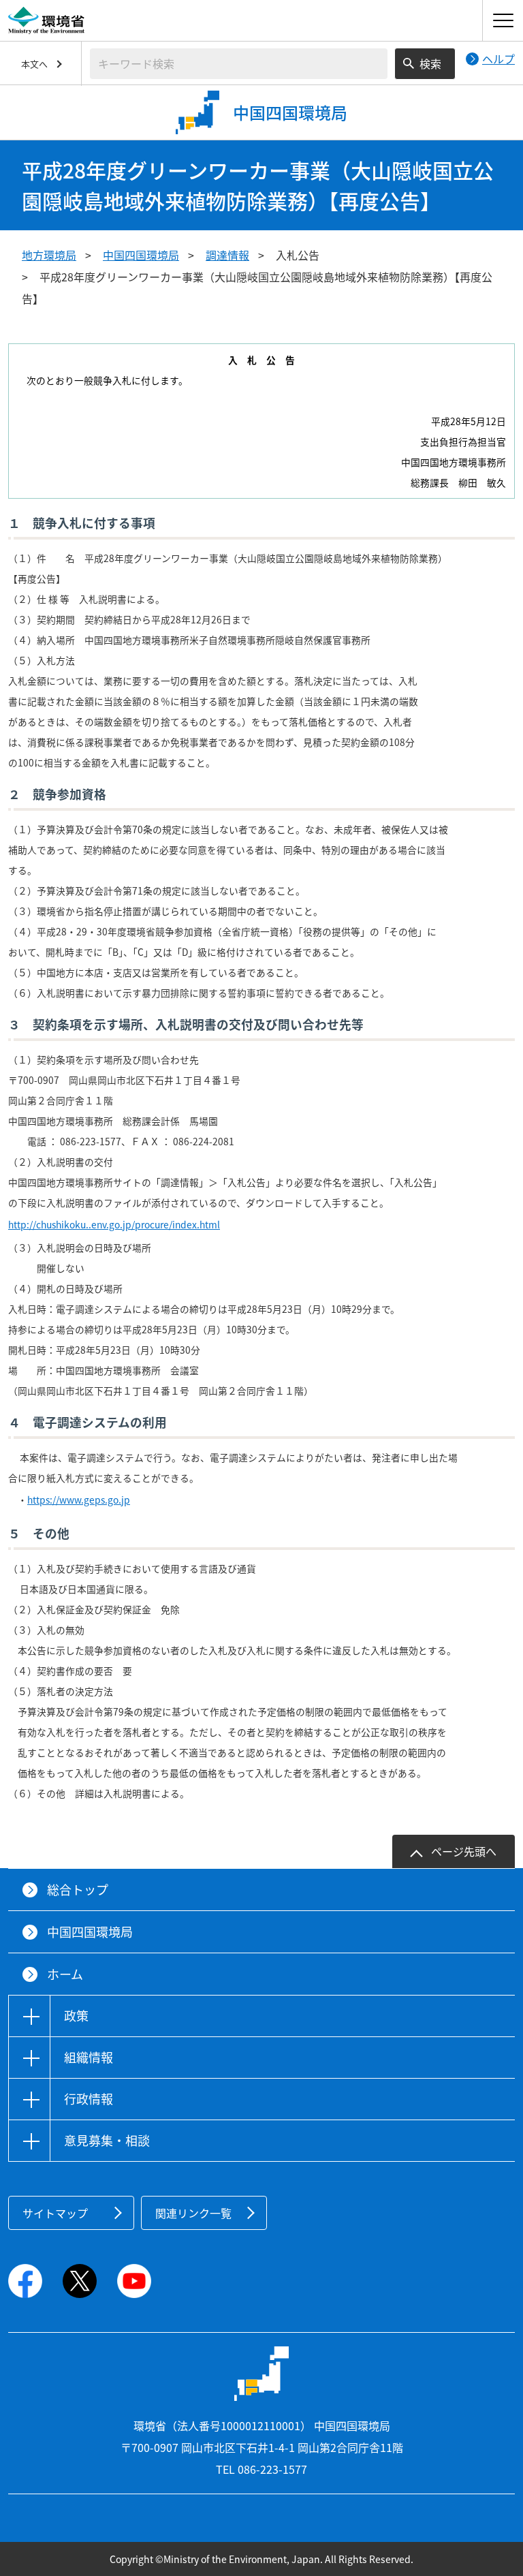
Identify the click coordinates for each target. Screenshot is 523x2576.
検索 (430, 63)
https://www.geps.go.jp (79, 1500)
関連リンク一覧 (193, 2213)
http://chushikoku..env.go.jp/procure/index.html (114, 1224)
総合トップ (78, 1890)
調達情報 (227, 255)
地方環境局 (49, 255)
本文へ (34, 64)
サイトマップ (55, 2213)
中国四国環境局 (141, 255)
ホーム (65, 1974)
